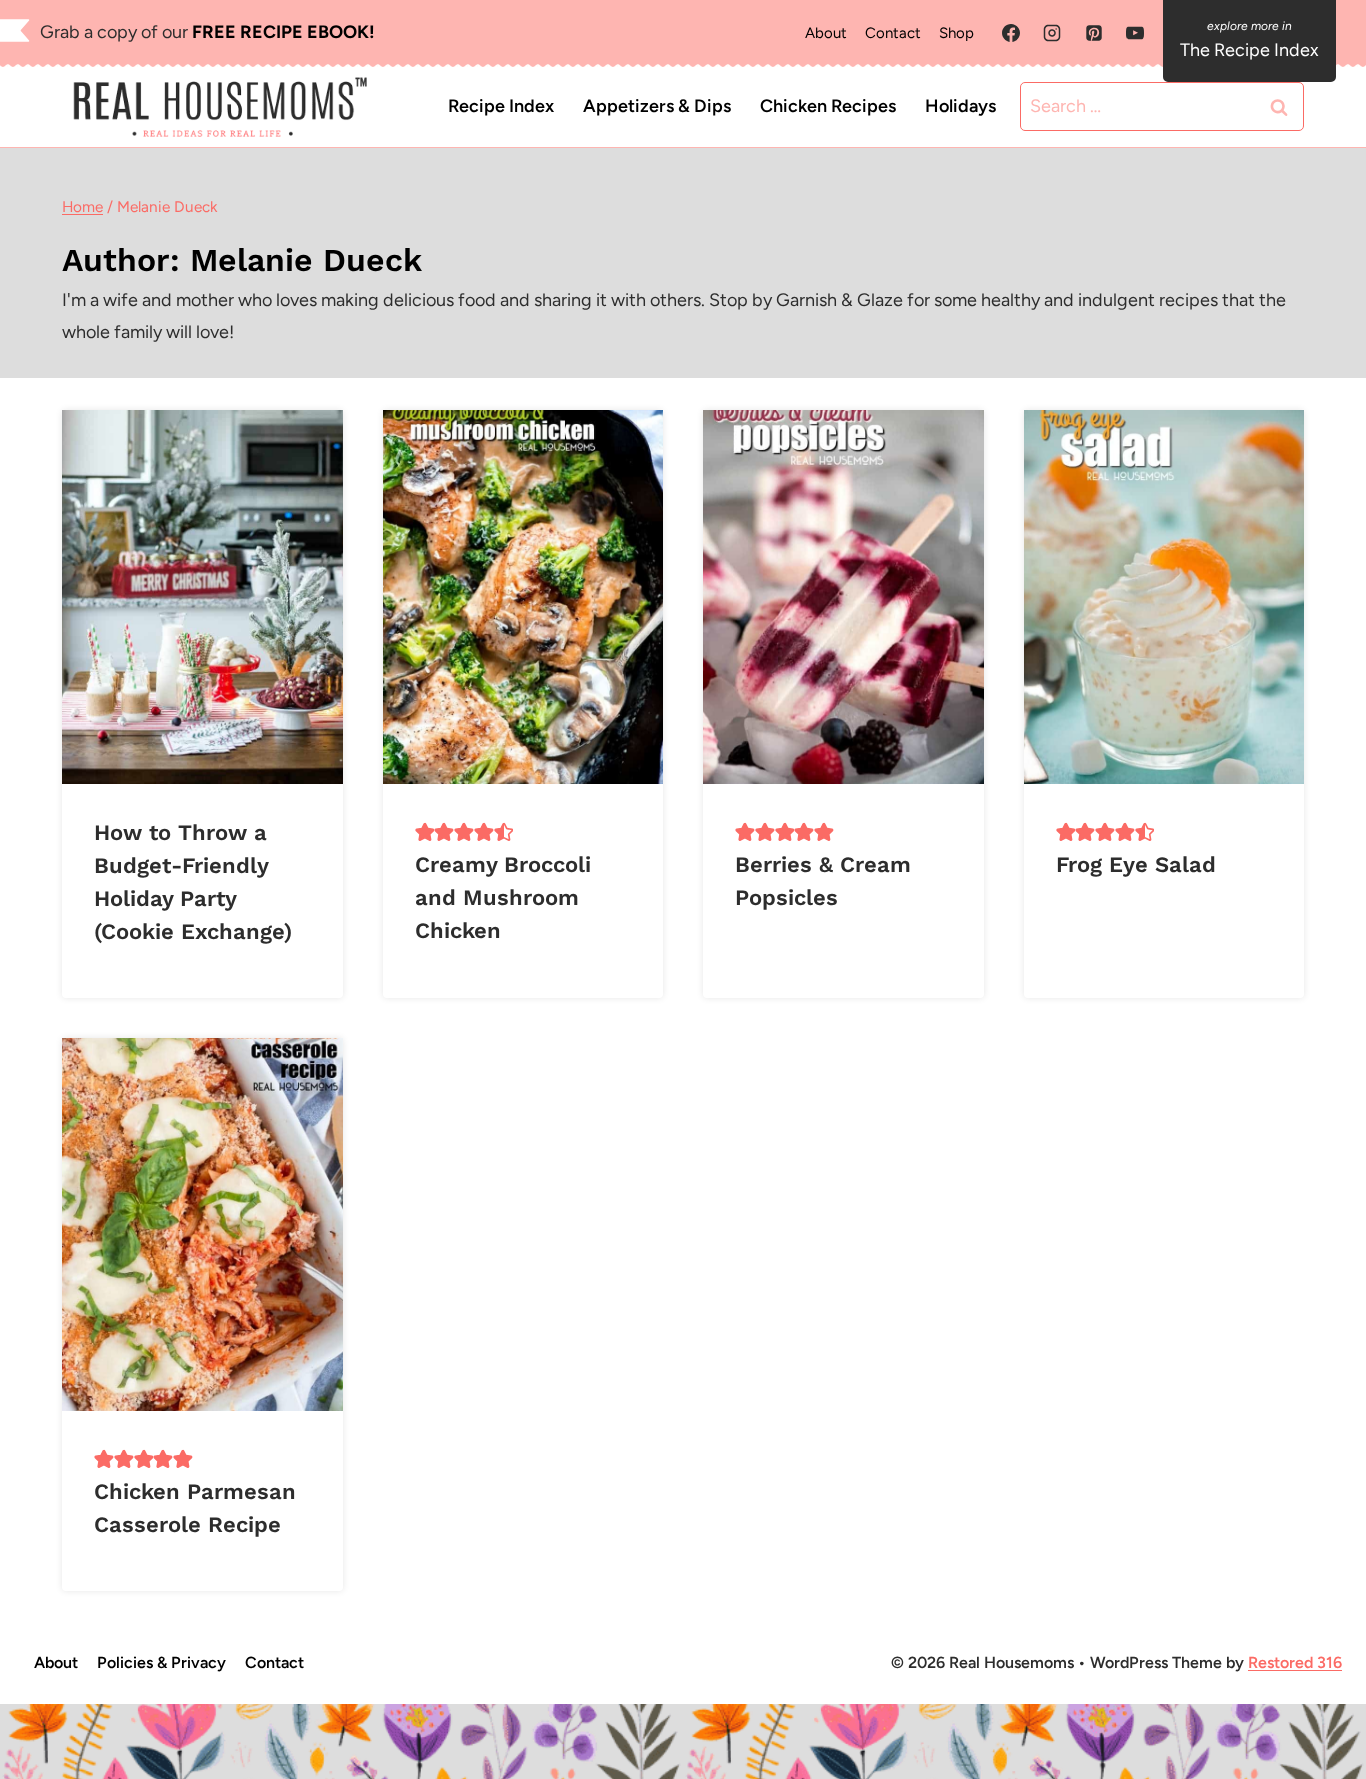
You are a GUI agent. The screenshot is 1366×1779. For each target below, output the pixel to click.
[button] (425, 832)
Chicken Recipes (828, 106)
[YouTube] (1135, 33)
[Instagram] (1052, 33)
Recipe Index (501, 106)
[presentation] (202, 596)
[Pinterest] (1094, 33)
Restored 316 (1295, 1662)
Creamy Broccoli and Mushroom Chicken (503, 897)
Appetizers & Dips (657, 106)
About (826, 33)
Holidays (960, 106)
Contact (893, 33)
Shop (956, 33)
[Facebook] (1011, 33)
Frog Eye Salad (1136, 864)
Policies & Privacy (161, 1662)
